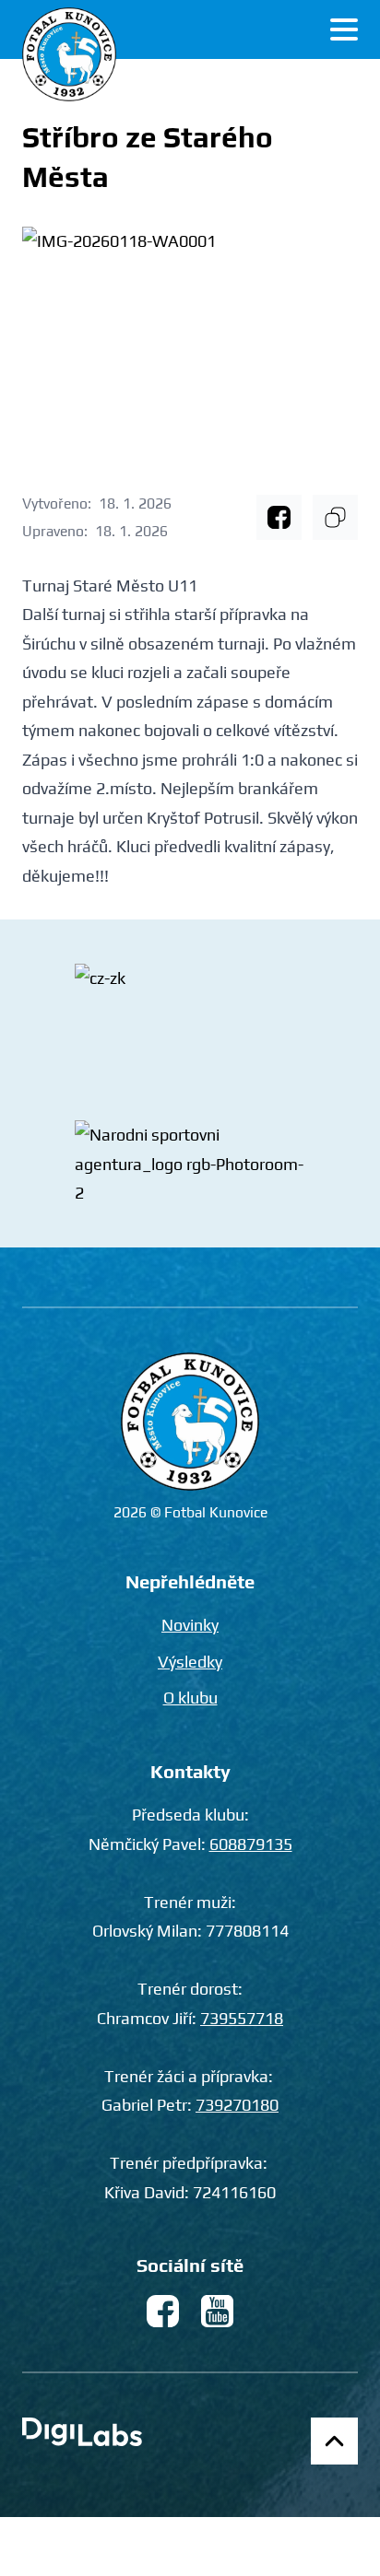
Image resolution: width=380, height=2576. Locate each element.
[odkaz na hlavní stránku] (190, 1422)
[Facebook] (279, 517)
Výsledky (190, 1662)
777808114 (247, 1931)
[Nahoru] (334, 2441)
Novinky (190, 1625)
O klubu (190, 1698)
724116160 (234, 2192)
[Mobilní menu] (344, 29)
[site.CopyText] (335, 517)
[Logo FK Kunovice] (69, 54)
